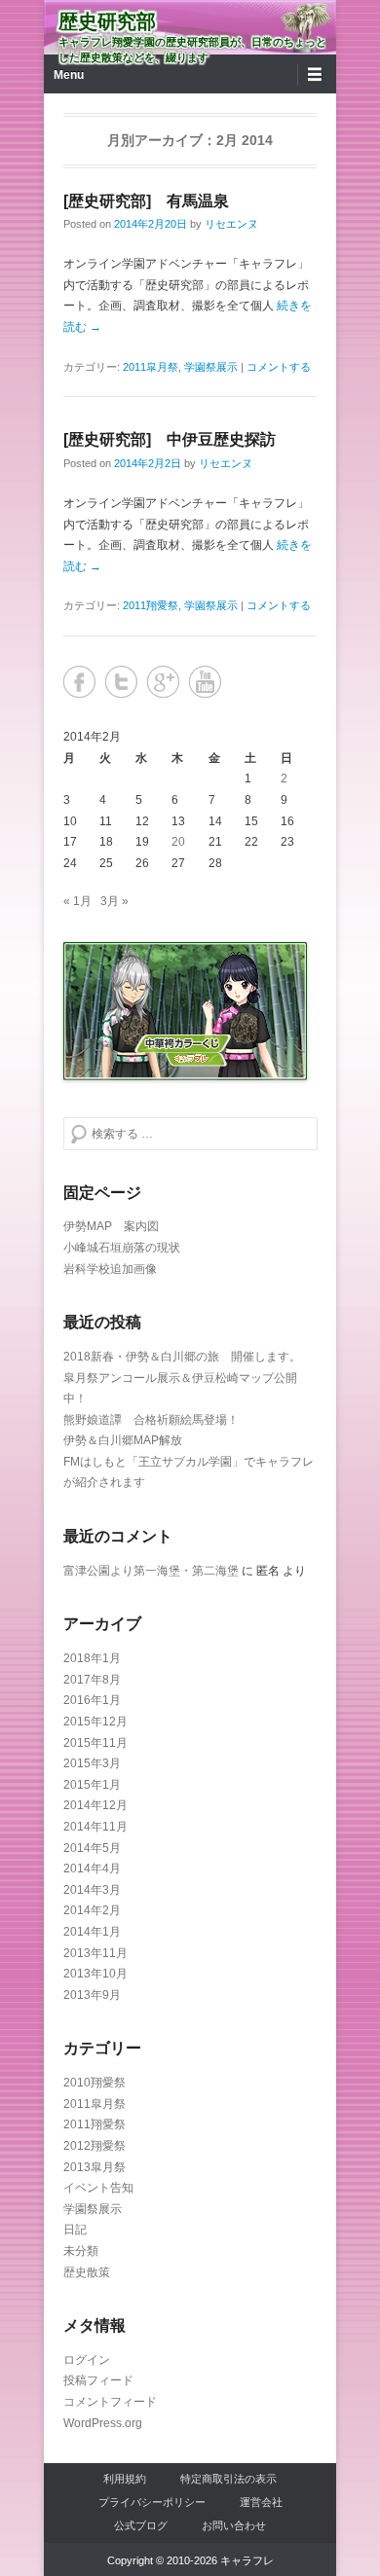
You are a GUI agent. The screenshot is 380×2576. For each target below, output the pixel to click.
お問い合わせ (234, 2525)
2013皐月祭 (95, 2167)
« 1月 (77, 901)
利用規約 (125, 2479)
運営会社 (261, 2502)
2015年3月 (92, 1763)
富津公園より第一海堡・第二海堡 (151, 1571)
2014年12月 (95, 1805)
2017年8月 (92, 1680)
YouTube (205, 682)
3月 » (114, 901)
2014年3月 (92, 1890)
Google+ (163, 682)
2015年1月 (92, 1785)
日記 (75, 2230)
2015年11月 (95, 1743)
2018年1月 (92, 1658)
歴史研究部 (107, 21)
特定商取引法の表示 (228, 2479)
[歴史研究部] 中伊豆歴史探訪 (170, 439)
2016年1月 (92, 1700)
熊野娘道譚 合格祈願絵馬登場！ (151, 1420)
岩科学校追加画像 (110, 1269)
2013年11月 (95, 1953)
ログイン (87, 2360)
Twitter (121, 682)
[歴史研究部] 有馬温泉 (146, 201)
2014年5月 (92, 1848)
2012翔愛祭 (95, 2146)
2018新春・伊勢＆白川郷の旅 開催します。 (182, 1357)
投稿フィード (98, 2380)
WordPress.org (103, 2423)
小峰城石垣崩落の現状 (122, 1248)
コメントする (279, 367)
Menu (69, 75)
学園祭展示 (211, 367)
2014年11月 (95, 1827)
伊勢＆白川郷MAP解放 (123, 1440)
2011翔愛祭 (151, 605)
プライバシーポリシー (152, 2502)
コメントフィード (110, 2402)
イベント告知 (98, 2188)
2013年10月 (95, 1974)
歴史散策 (87, 2272)
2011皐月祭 (151, 367)
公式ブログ (141, 2525)
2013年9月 (92, 1995)
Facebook (79, 682)
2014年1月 (92, 1932)
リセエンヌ (231, 224)
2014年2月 (92, 1910)
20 (178, 842)
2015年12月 (95, 1722)
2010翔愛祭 (95, 2083)
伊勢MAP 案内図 (111, 1226)
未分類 (81, 2251)
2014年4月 (92, 1869)
